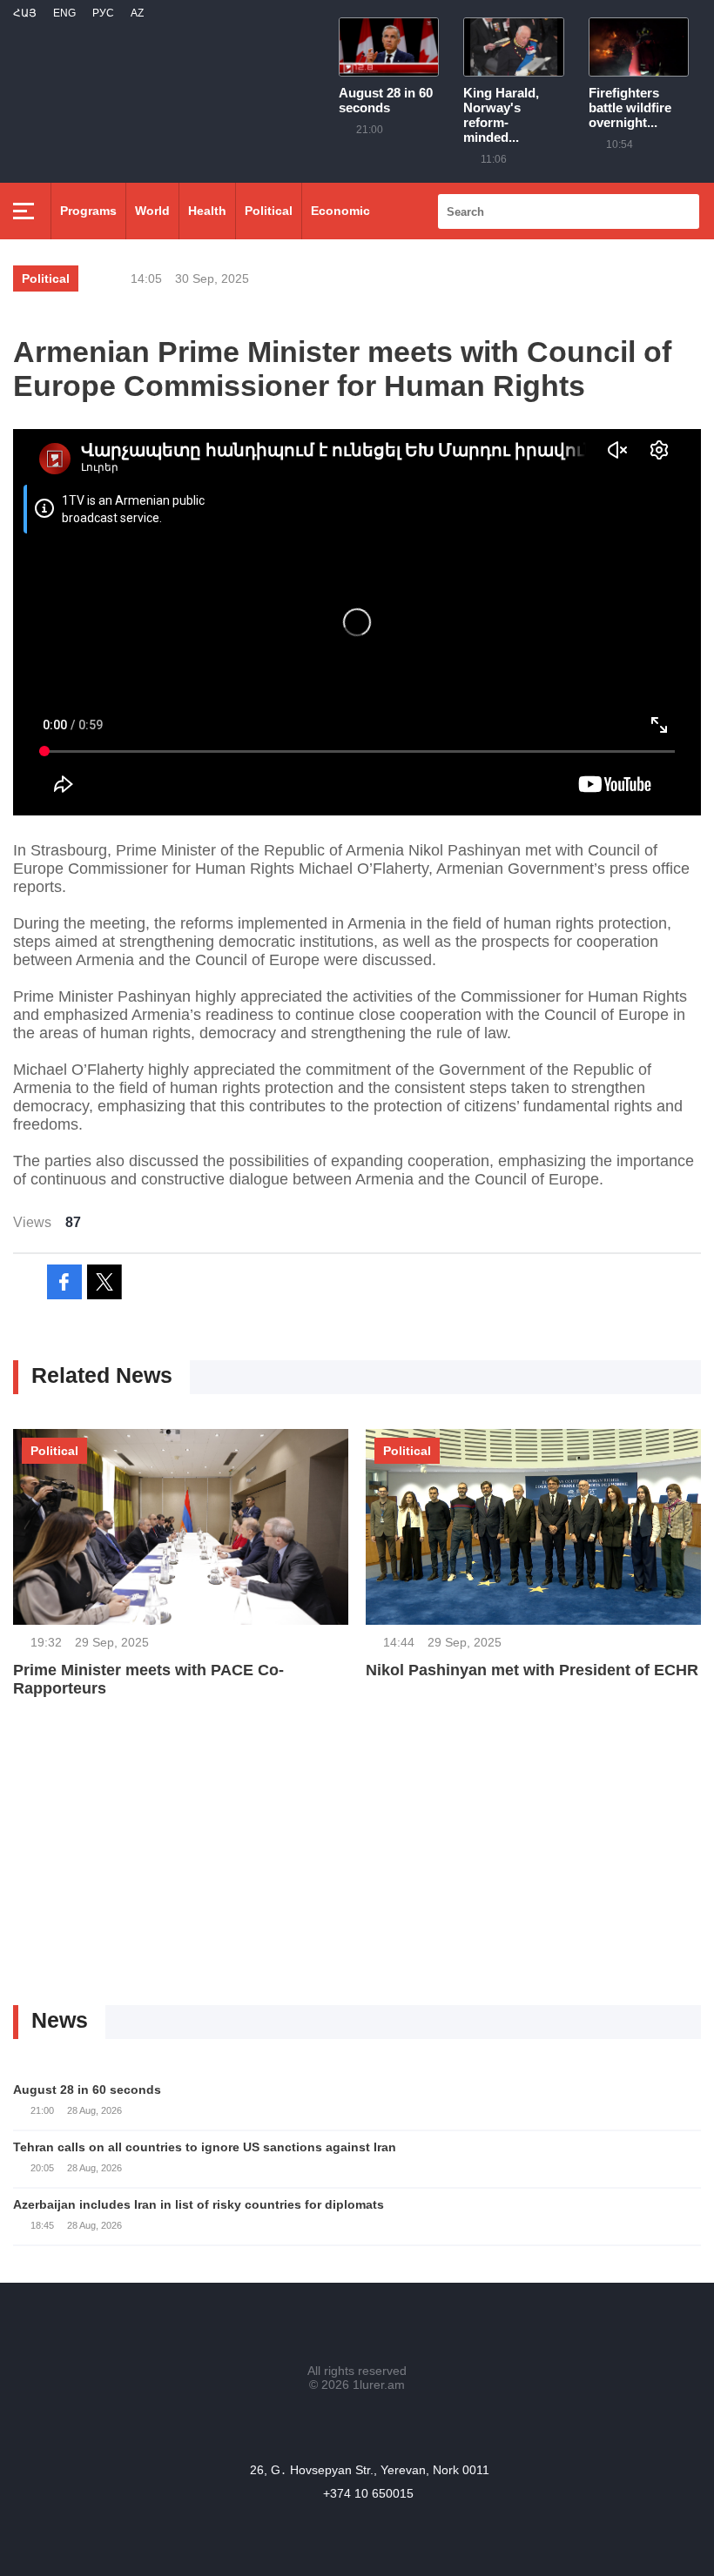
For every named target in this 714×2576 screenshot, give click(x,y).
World (152, 211)
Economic (340, 211)
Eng (64, 13)
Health (207, 211)
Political (269, 211)
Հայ (25, 13)
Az (137, 13)
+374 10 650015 (368, 2493)
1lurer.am (379, 2385)
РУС (103, 13)
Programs (88, 211)
